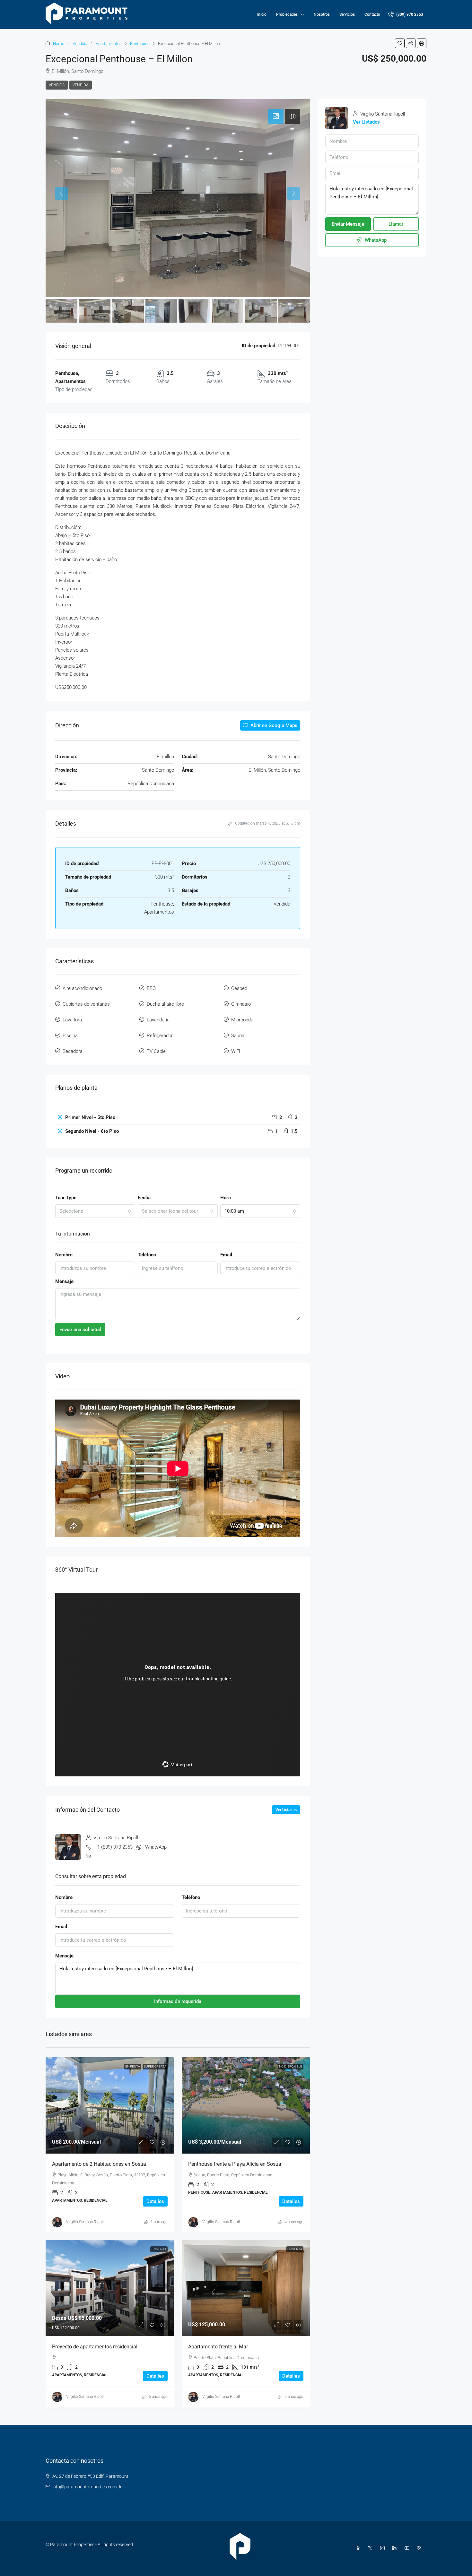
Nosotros (322, 14)
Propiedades (287, 14)
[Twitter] (371, 2548)
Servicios (347, 14)
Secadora (73, 1051)
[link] (110, 2105)
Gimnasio (241, 1004)
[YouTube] (408, 2548)
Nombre (64, 1255)
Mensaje (64, 1281)
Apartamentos (109, 43)
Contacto (372, 14)
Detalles (155, 2201)
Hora (226, 1198)
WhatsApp (156, 1847)
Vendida (80, 43)
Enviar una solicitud (80, 1330)
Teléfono (147, 1255)
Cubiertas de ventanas (86, 1004)
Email (226, 1255)
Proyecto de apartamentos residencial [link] (95, 2347)
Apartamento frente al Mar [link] (218, 2347)
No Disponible (291, 2066)
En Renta (133, 2066)
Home (59, 43)
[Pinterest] (420, 2548)
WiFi (236, 1051)
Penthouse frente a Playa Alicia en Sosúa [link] (235, 2164)
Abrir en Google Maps (273, 725)
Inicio (262, 14)
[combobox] (95, 1211)
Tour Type (66, 1198)
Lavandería (158, 1020)
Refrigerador (160, 1036)
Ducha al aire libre (165, 1004)
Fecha (144, 1198)
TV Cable (156, 1051)
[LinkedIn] (396, 2548)
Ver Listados (286, 1810)
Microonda (242, 1020)
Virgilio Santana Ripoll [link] (85, 2222)
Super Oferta (155, 2066)
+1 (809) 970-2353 (114, 1847)
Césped (239, 988)
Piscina (70, 1036)
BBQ (151, 988)
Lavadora (72, 1020)
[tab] (276, 117)
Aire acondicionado (82, 988)
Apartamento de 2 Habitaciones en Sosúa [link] (99, 2164)
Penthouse (140, 43)
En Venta (159, 2249)
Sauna (238, 1036)
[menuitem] (406, 14)
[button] (400, 43)
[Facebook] (359, 2548)
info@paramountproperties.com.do (87, 2487)
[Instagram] (384, 2548)
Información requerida (178, 2001)
